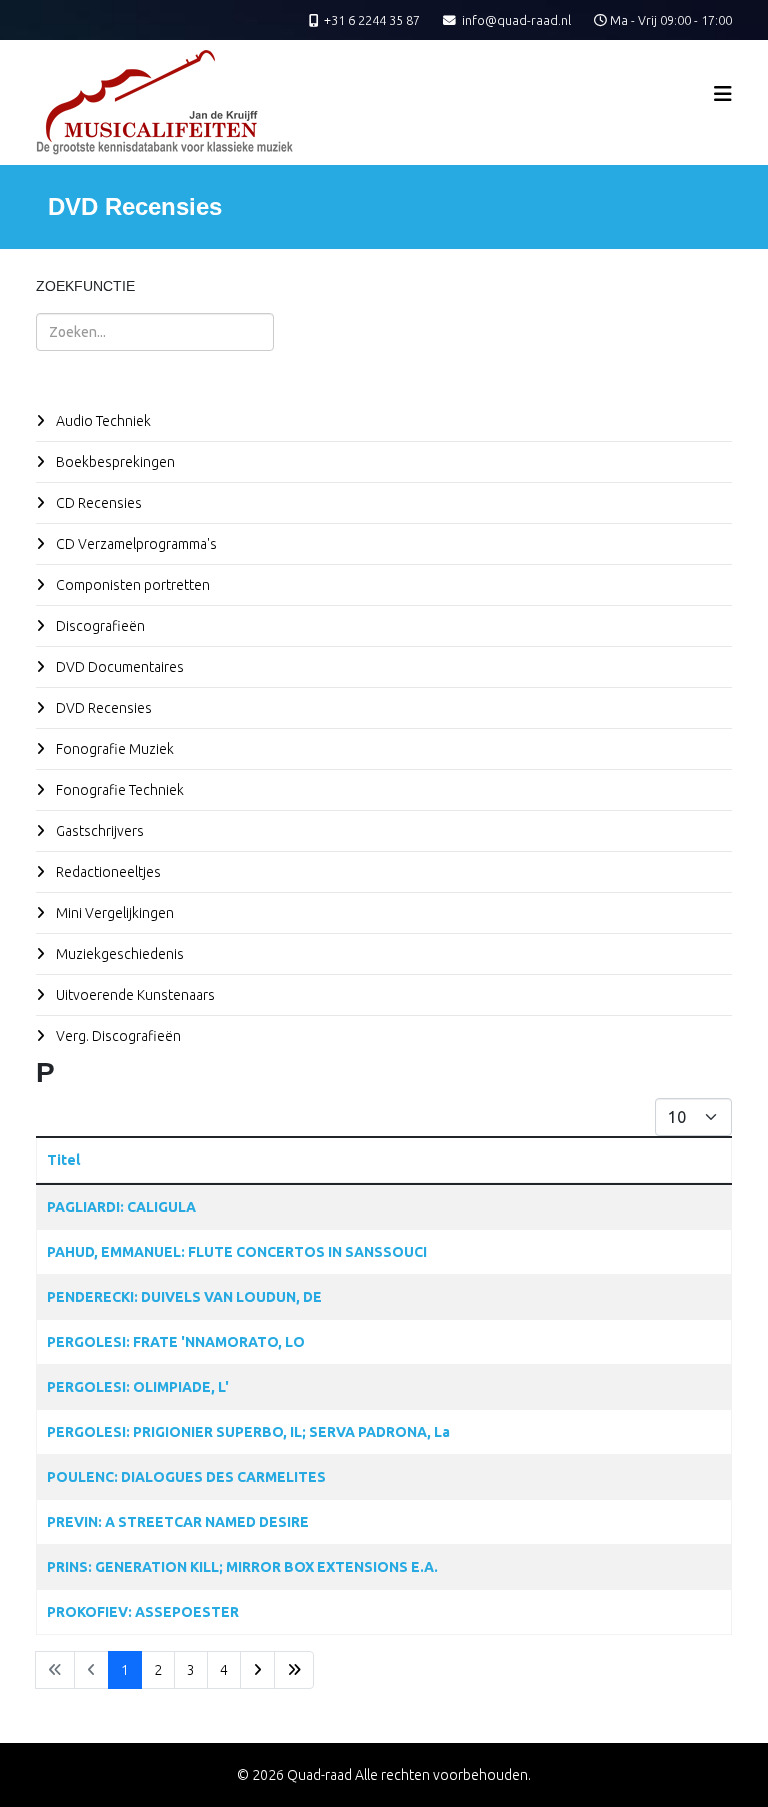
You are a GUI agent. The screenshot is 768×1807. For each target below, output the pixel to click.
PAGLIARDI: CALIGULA (121, 1207)
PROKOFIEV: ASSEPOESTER (143, 1612)
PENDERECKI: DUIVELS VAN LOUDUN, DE (184, 1297)
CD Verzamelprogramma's (135, 544)
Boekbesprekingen (114, 462)
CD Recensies (97, 503)
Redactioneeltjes (107, 872)
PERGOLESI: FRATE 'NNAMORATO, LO (176, 1342)
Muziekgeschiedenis (118, 954)
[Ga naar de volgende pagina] (257, 1670)
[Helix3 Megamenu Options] (723, 93)
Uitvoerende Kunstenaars (134, 995)
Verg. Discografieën (117, 1036)
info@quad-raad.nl (516, 20)
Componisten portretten (131, 585)
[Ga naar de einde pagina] (294, 1670)
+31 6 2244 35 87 (372, 20)
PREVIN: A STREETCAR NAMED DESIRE (178, 1522)
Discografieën (99, 626)
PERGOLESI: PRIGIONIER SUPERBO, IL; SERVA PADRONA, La (248, 1432)
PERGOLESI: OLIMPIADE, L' (138, 1387)
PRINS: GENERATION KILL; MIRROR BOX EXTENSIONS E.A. (242, 1567)
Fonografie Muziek (113, 749)
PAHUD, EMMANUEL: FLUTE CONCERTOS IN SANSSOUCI (237, 1252)
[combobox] (155, 332)
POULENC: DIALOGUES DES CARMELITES (186, 1477)
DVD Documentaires (118, 667)
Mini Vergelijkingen (113, 913)
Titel (63, 1160)
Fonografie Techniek (118, 790)
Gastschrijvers (98, 831)
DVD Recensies (102, 708)
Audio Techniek (102, 421)
